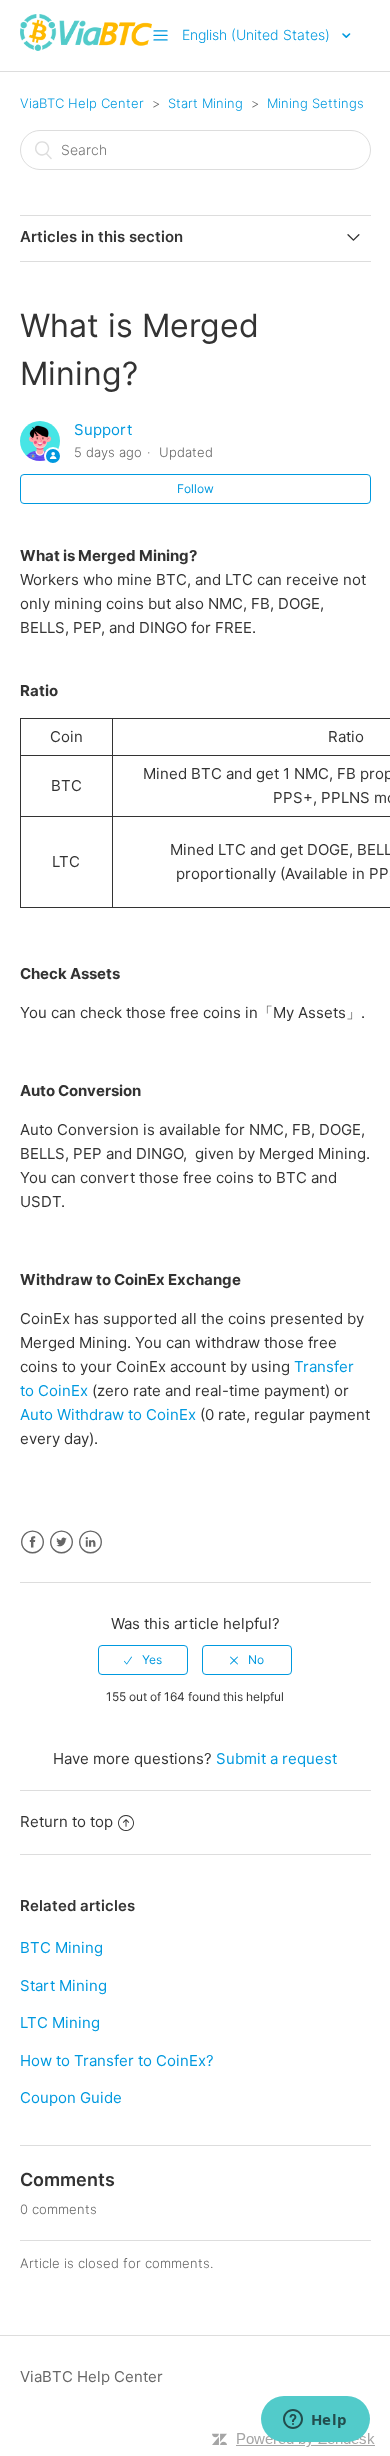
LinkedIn (90, 1542)
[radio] (143, 1660)
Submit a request (276, 1758)
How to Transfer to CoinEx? (117, 2060)
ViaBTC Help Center (82, 103)
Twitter (61, 1542)
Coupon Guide (71, 2097)
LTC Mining (60, 2022)
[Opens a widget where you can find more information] (315, 2421)
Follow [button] (195, 488)
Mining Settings (315, 103)
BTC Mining (61, 1947)
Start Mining (205, 103)
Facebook (32, 1542)
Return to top (66, 1821)
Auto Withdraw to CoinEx (108, 1414)
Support (103, 429)
